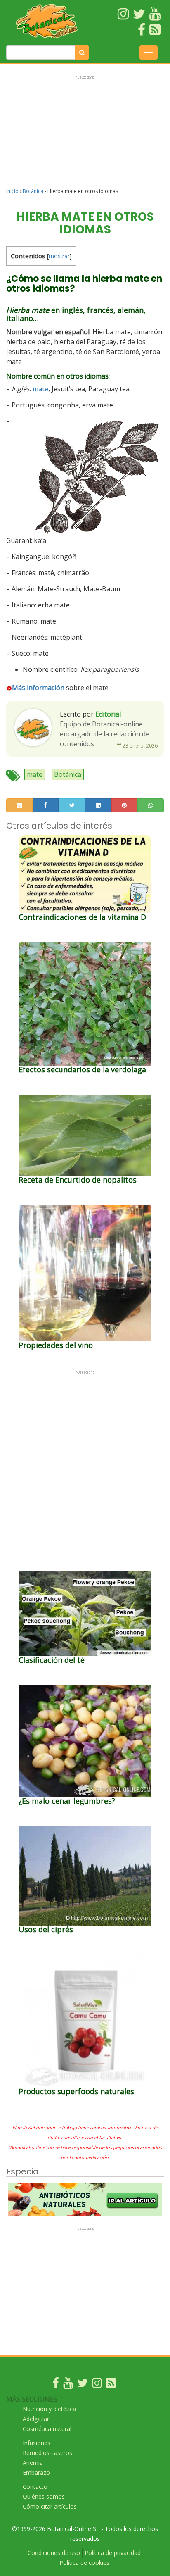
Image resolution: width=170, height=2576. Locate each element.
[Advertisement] (85, 135)
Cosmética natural (47, 2429)
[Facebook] (56, 2385)
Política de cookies (84, 2563)
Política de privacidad (113, 2553)
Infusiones (37, 2443)
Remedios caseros (47, 2453)
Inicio (12, 191)
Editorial (108, 714)
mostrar (59, 256)
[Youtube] (68, 2385)
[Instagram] (97, 2385)
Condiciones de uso (54, 2553)
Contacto (35, 2487)
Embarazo (36, 2472)
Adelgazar (36, 2419)
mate (40, 389)
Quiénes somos (44, 2496)
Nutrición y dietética (49, 2409)
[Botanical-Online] (47, 21)
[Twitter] (83, 2385)
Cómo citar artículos (50, 2506)
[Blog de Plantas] (111, 2385)
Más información (38, 688)
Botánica (33, 191)
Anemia (33, 2463)
